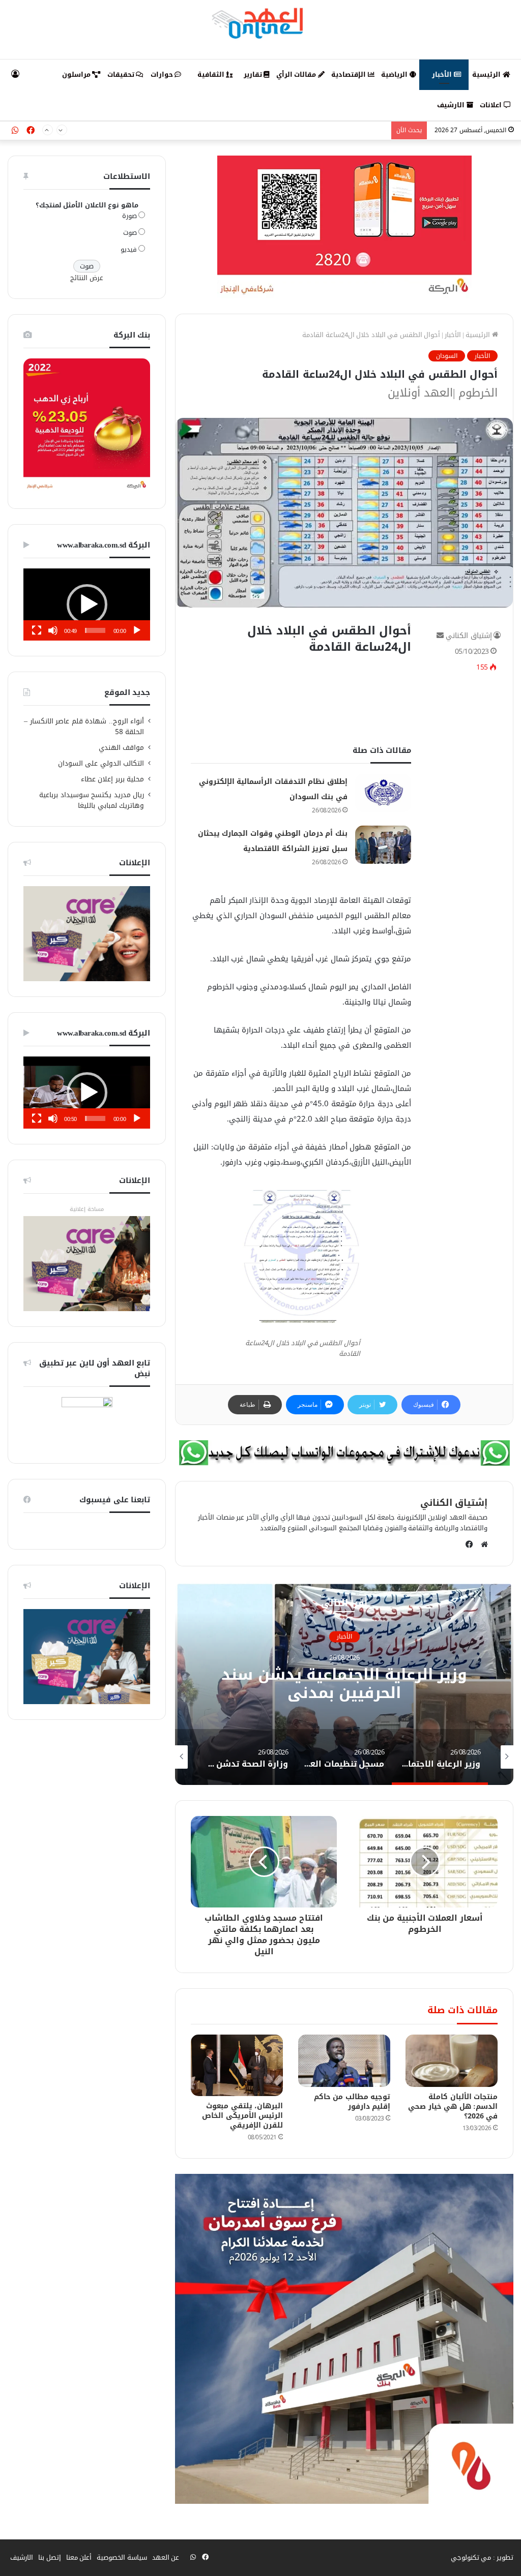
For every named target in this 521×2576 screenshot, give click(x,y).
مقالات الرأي (297, 74)
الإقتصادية (350, 74)
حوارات (163, 74)
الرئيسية (487, 74)
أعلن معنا (79, 2557)
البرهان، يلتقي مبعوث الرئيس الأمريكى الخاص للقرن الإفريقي (242, 2116)
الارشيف (452, 105)
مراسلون (77, 74)
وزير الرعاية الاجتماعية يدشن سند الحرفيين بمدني (344, 1684)
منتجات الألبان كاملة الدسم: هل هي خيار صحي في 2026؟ (453, 2107)
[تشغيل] (137, 630)
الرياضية (395, 74)
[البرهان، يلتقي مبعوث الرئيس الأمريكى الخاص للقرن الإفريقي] (237, 2065)
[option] (344, 1683)
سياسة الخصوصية (122, 2557)
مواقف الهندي (122, 748)
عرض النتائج (87, 278)
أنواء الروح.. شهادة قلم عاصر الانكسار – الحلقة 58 (84, 726)
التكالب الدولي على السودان (101, 763)
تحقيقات (122, 74)
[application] (87, 604)
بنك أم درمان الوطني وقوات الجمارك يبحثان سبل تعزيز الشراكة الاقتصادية (283, 130)
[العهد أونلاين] (260, 23)
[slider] (95, 630)
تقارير (254, 74)
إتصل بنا (50, 2557)
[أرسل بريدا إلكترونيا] (440, 636)
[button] (87, 604)
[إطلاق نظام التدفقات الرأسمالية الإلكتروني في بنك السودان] (383, 793)
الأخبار (443, 74)
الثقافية (212, 74)
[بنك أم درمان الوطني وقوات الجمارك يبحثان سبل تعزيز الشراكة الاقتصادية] (383, 845)
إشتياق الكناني (469, 636)
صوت (130, 233)
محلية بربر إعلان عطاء (113, 779)
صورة (129, 216)
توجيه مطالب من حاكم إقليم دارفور (352, 2102)
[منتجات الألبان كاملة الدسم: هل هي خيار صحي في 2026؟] (452, 2060)
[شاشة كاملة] (37, 630)
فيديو (129, 249)
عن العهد (166, 2557)
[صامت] (53, 630)
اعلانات (492, 105)
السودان (447, 356)
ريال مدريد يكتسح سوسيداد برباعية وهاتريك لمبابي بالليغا (92, 800)
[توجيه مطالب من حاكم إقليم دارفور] (344, 2060)
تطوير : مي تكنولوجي (482, 2557)
